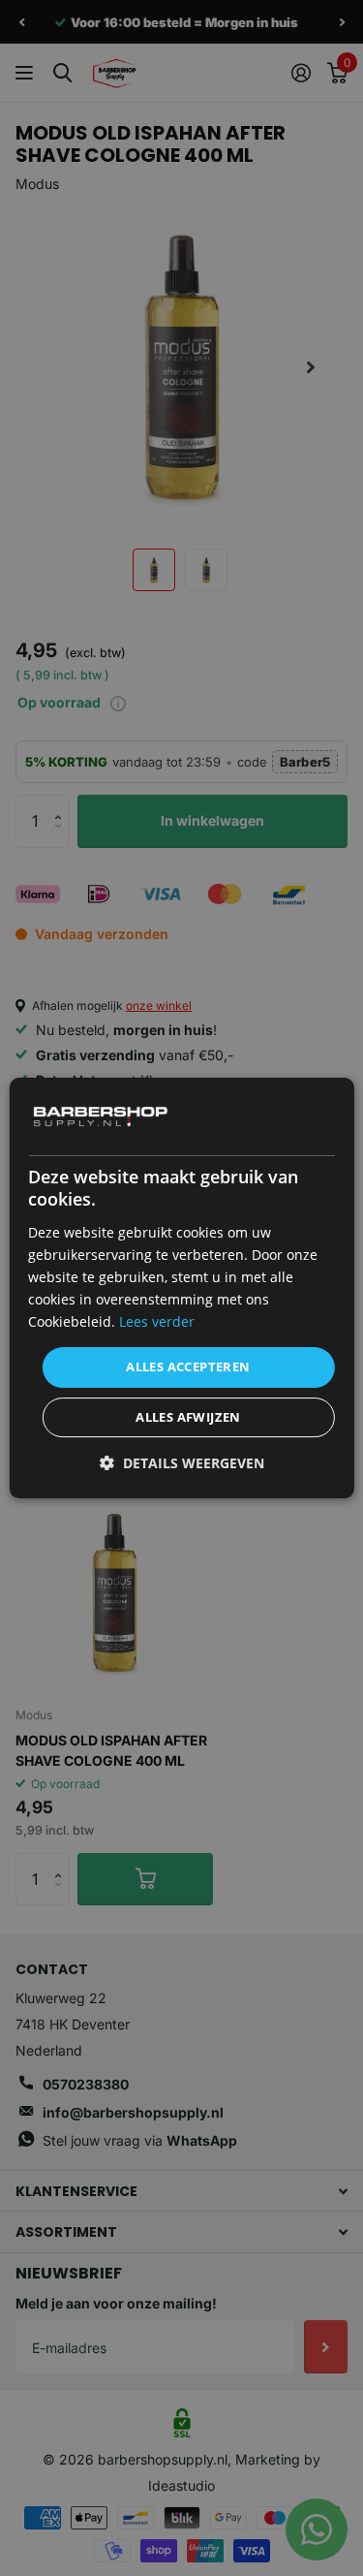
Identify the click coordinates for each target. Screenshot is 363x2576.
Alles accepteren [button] (188, 1367)
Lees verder (157, 1321)
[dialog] (181, 1288)
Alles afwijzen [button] (188, 1417)
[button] (182, 1463)
